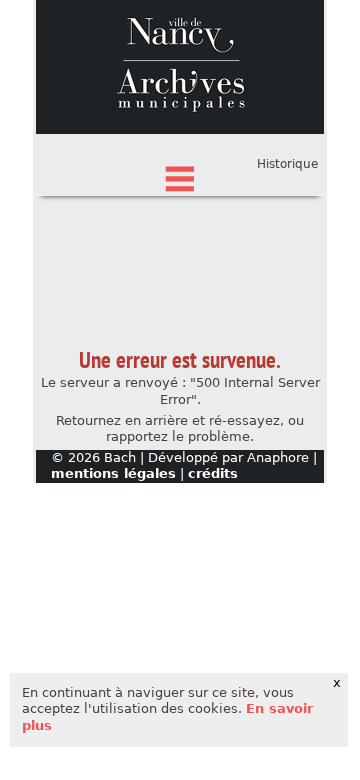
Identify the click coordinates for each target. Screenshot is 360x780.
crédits (213, 473)
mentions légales (113, 473)
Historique (287, 164)
